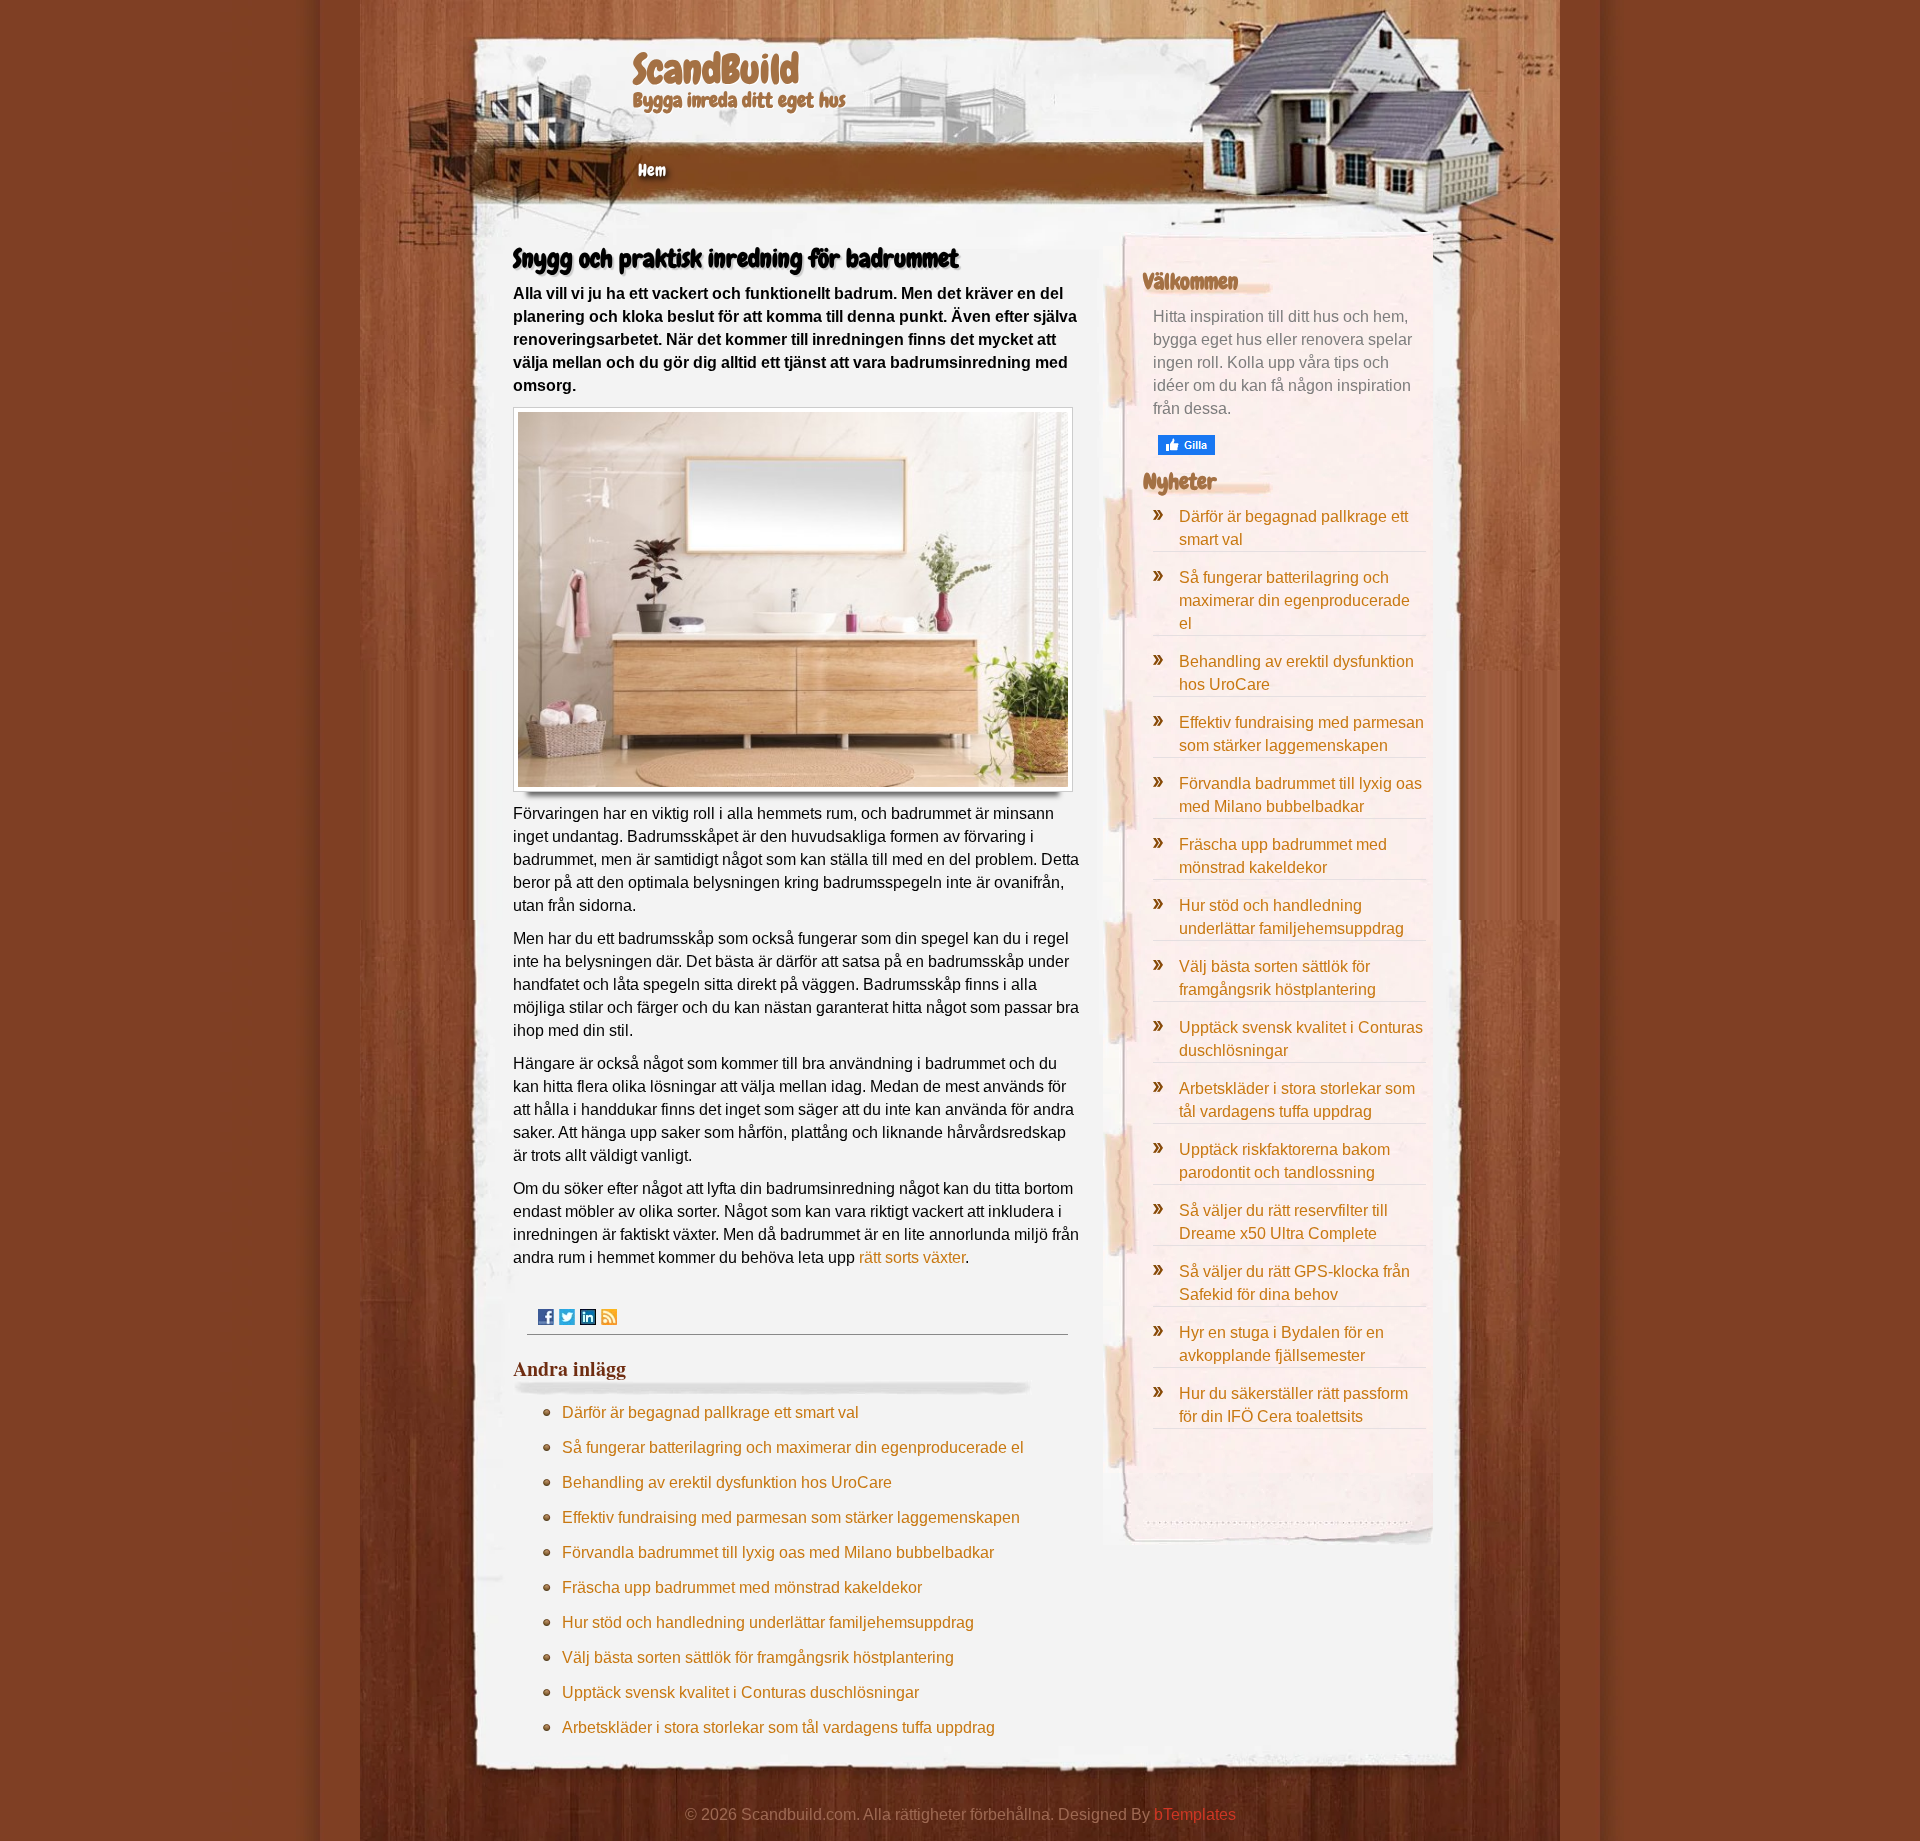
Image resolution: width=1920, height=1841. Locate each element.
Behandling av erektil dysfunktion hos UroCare (727, 1482)
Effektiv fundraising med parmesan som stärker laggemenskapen (791, 1517)
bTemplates (1195, 1814)
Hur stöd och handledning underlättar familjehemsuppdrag (768, 1622)
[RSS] (609, 1317)
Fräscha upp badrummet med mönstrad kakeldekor (742, 1587)
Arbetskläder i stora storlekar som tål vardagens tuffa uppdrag (778, 1727)
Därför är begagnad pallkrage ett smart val (710, 1412)
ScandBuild (716, 69)
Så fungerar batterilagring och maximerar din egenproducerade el (793, 1447)
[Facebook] (546, 1317)
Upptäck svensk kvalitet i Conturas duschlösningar (740, 1692)
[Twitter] (567, 1317)
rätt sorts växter (912, 1257)
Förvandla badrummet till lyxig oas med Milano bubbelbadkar (778, 1552)
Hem (652, 170)
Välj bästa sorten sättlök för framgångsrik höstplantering (758, 1657)
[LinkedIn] (588, 1317)
